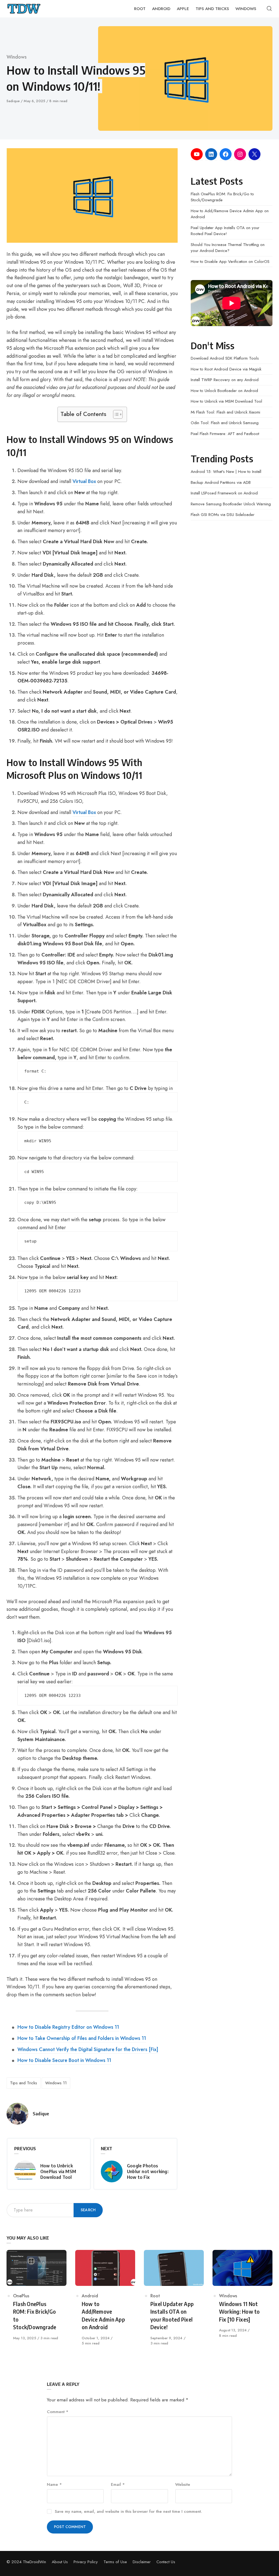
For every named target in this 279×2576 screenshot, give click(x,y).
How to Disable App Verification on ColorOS (230, 262)
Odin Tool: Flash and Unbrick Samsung (225, 423)
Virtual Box (84, 481)
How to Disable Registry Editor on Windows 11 (68, 2027)
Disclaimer (142, 2562)
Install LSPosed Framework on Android (224, 493)
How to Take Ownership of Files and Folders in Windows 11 (82, 2038)
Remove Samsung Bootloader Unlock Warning (231, 504)
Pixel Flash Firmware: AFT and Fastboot (225, 434)
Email (118, 2484)
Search (88, 2210)
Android (90, 2296)
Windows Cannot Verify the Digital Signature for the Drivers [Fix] (88, 2049)
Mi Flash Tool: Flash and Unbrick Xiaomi (225, 412)
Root (155, 2296)
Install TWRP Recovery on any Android (225, 380)
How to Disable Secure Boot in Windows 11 (64, 2060)
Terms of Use (115, 2562)
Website (183, 2484)
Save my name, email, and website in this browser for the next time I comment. (128, 2511)
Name (54, 2484)
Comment (58, 2412)
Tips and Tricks (24, 2083)
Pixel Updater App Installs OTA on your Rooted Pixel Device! (225, 231)
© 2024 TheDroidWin (26, 2562)
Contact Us (166, 2562)
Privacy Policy (86, 2562)
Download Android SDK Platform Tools (225, 358)
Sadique (14, 101)
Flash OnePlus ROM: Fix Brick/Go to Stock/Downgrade (222, 197)
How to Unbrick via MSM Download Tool (226, 401)
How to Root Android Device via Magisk (226, 369)
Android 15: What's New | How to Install (226, 472)
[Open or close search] (269, 9)
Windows (17, 57)
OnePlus (21, 2296)
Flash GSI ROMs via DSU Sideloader (223, 515)
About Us (60, 2562)
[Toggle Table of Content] (115, 414)
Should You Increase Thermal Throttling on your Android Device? (228, 248)
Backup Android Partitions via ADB (221, 482)
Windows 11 (56, 2083)
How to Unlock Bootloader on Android (224, 391)
